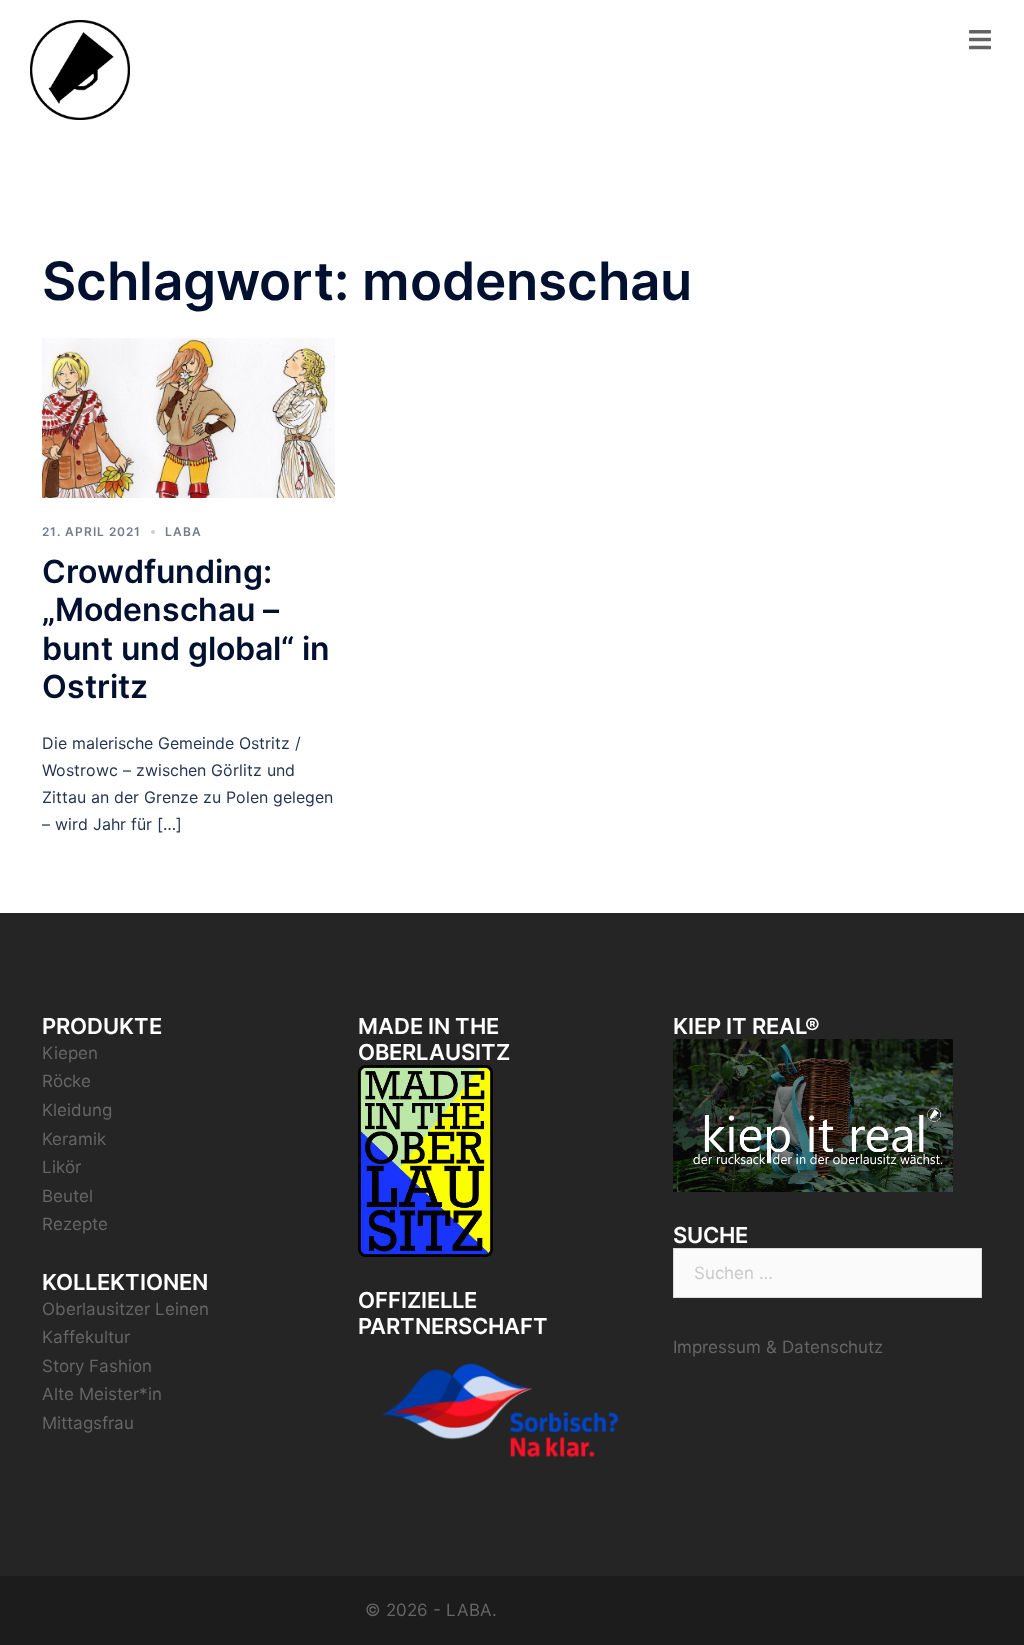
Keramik (74, 1139)
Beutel (67, 1196)
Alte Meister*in (102, 1394)
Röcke (66, 1081)
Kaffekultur (86, 1337)
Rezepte (75, 1224)
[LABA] (80, 69)
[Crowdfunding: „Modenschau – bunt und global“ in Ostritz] (188, 416)
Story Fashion (97, 1366)
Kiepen (70, 1053)
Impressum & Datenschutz (778, 1347)
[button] (981, 28)
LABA (183, 531)
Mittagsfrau (88, 1423)
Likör (61, 1167)
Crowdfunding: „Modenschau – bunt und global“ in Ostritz (186, 629)
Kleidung (77, 1110)
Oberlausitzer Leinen (125, 1309)
